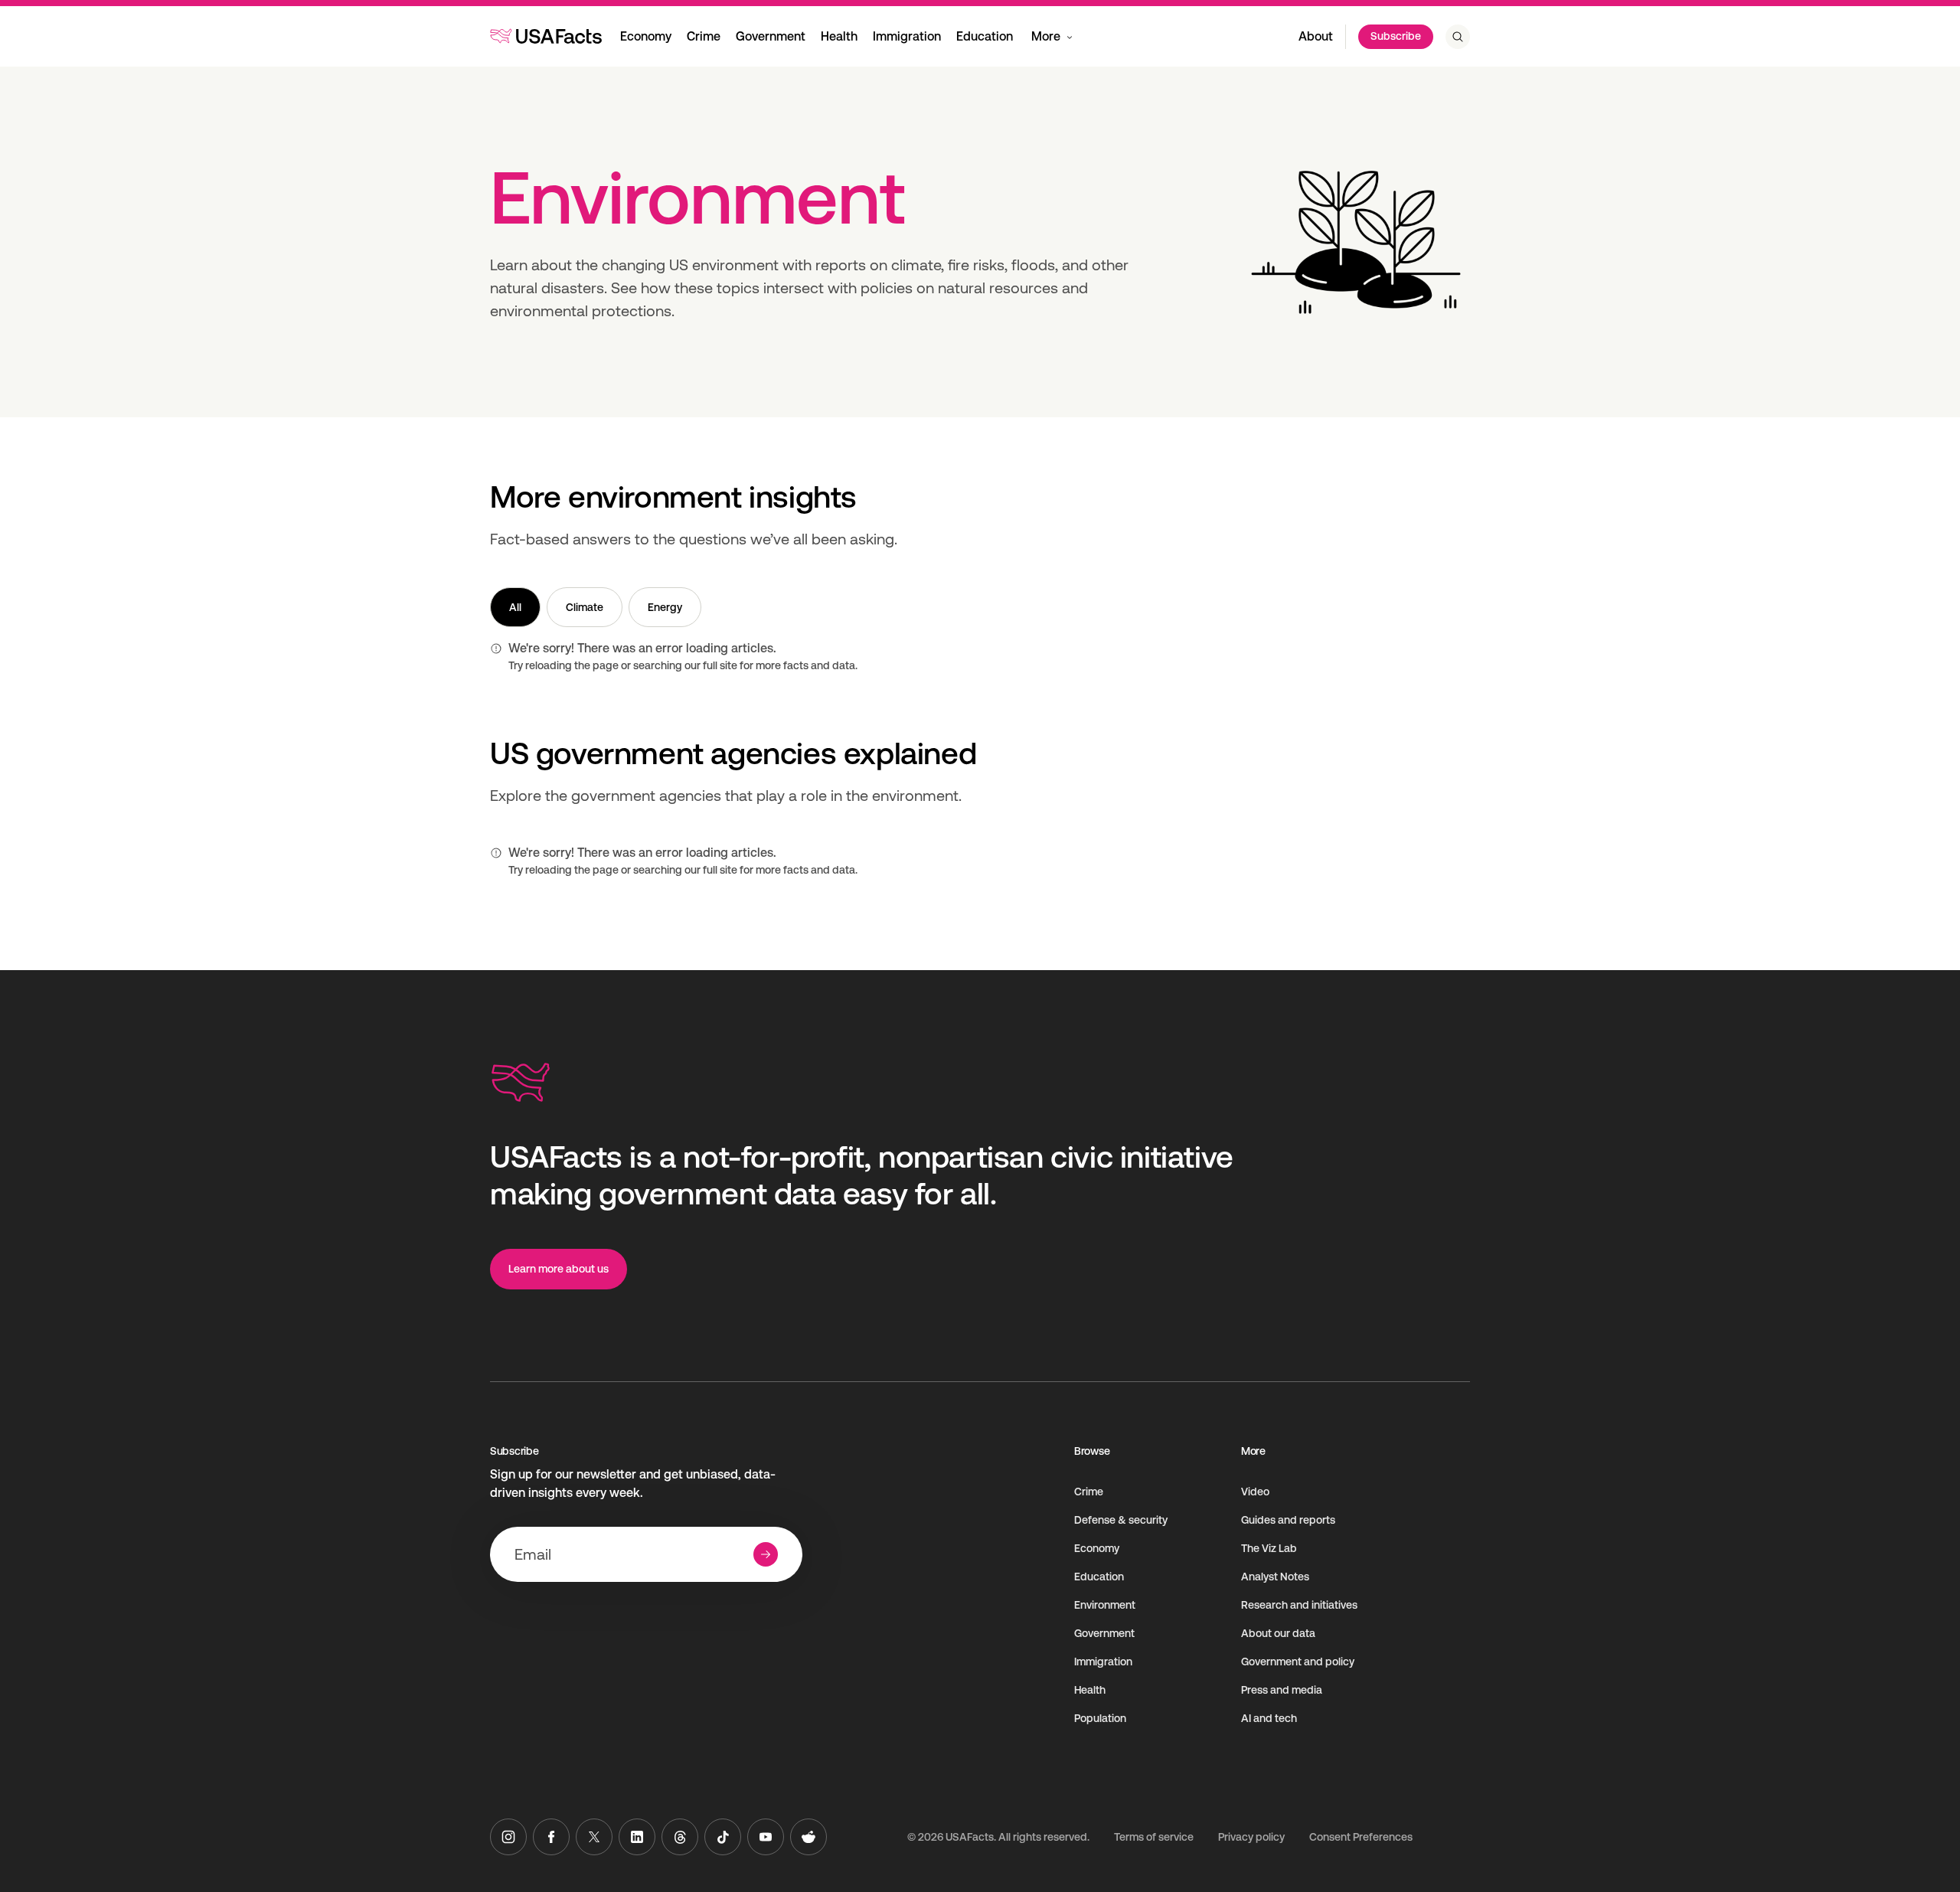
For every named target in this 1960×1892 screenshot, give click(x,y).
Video (1255, 1492)
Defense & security (1121, 1520)
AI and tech (1269, 1718)
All (515, 607)
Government (771, 36)
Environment (1105, 1605)
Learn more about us (559, 1269)
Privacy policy (1251, 1837)
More (1046, 36)
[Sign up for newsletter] (766, 1554)
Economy (646, 36)
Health (839, 36)
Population (1100, 1718)
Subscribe (1396, 36)
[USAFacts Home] (546, 36)
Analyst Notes (1275, 1577)
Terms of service (1154, 1837)
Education (985, 36)
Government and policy (1298, 1662)
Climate (585, 607)
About (1316, 36)
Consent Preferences (1361, 1837)
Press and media (1282, 1690)
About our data (1278, 1633)
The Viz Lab (1269, 1548)
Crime (704, 36)
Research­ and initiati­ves (1299, 1605)
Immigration (907, 36)
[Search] (1458, 37)
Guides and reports (1288, 1520)
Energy (665, 607)
